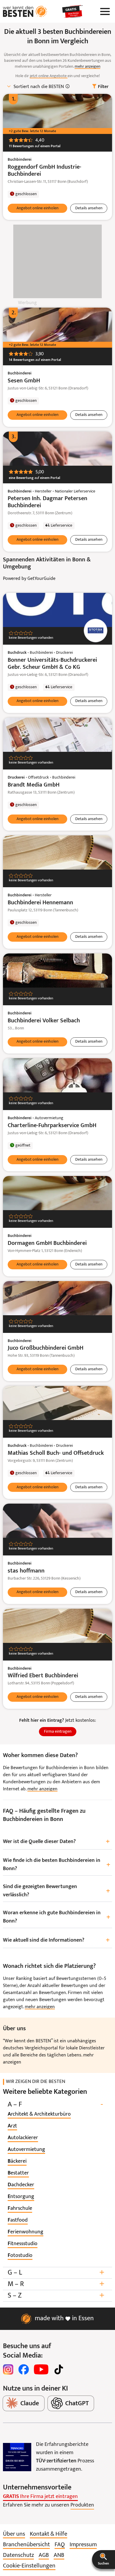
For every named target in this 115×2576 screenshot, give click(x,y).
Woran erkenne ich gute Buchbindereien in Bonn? (57, 1917)
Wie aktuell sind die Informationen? (56, 1940)
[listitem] (39, 2114)
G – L (56, 2273)
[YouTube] (41, 2369)
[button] (103, 2560)
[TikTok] (59, 2369)
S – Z (56, 2296)
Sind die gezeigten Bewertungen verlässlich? (56, 1891)
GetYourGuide (41, 579)
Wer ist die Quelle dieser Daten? (56, 1842)
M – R (56, 2284)
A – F (55, 2105)
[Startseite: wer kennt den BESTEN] (25, 11)
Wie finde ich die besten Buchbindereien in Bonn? (57, 1865)
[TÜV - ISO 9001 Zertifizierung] (17, 2457)
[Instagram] (8, 2369)
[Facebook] (24, 2369)
